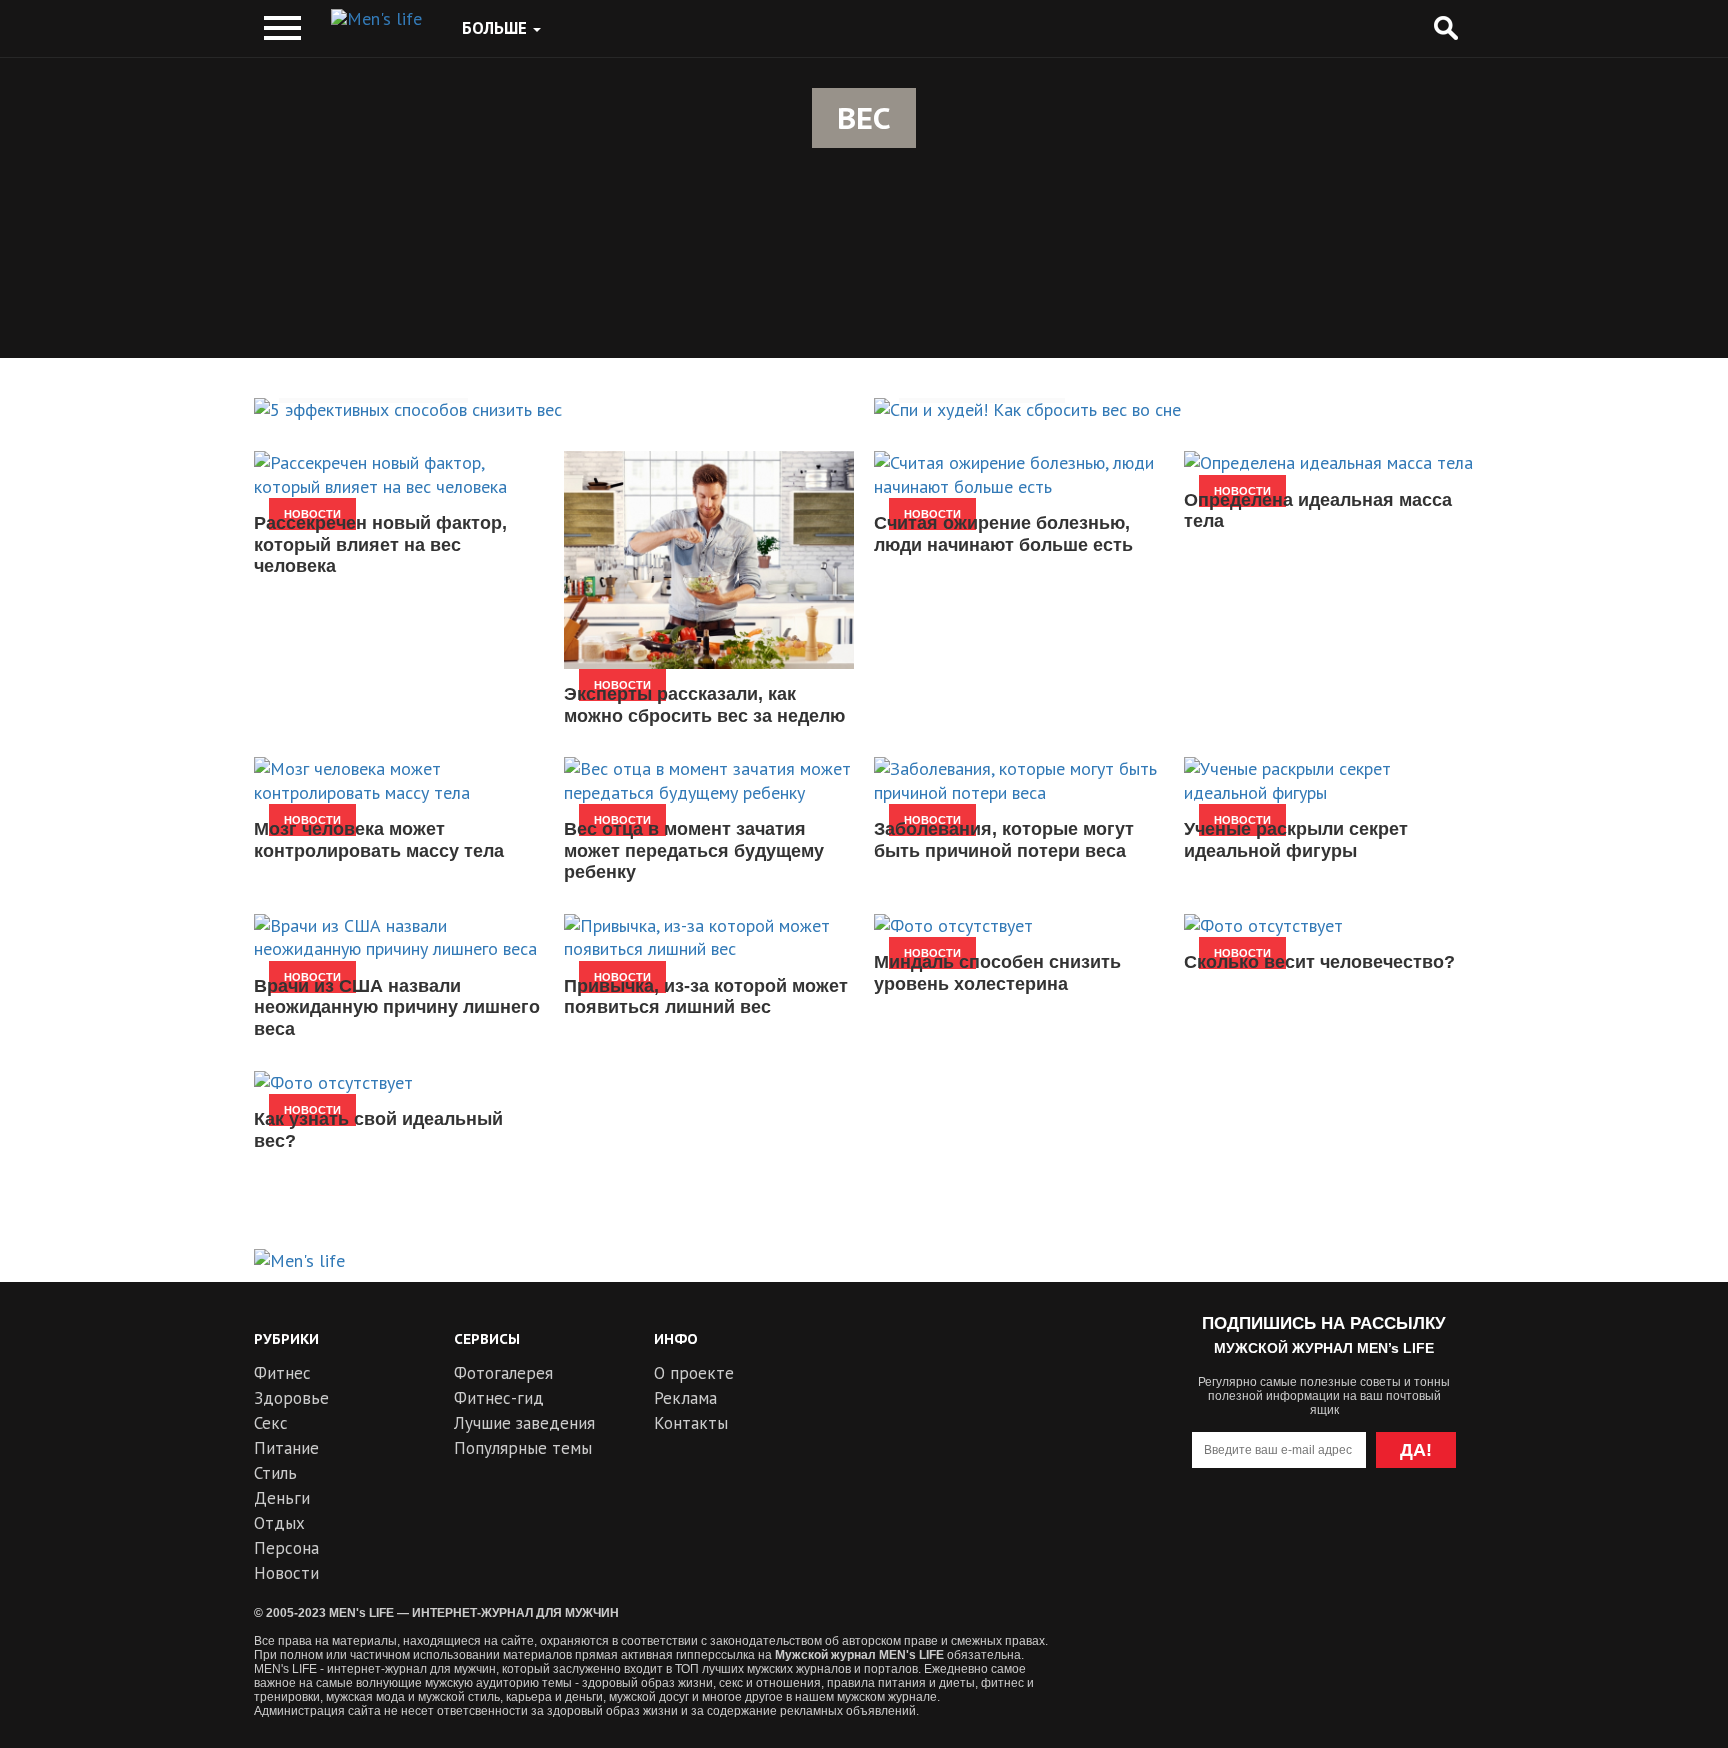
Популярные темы (523, 1448)
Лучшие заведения (524, 1423)
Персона (286, 1548)
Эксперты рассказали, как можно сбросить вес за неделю (704, 705)
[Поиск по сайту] (1445, 28)
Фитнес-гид (499, 1398)
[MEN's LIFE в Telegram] (1287, 1530)
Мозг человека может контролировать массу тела (379, 840)
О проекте (694, 1373)
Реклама (685, 1398)
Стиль (275, 1473)
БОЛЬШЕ (496, 28)
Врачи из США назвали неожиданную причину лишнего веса (397, 1007)
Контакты (691, 1423)
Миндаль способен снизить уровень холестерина (997, 973)
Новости (286, 1573)
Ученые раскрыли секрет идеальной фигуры (1296, 840)
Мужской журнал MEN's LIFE (859, 1655)
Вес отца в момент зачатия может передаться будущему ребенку (694, 850)
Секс (271, 1423)
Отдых (279, 1523)
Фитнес (282, 1373)
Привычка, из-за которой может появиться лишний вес (706, 997)
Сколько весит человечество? (1319, 962)
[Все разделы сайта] (282, 28)
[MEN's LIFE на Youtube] (1215, 1530)
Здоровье (291, 1398)
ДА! (1416, 1450)
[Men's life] (376, 19)
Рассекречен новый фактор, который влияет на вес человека (380, 544)
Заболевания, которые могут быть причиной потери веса (1004, 840)
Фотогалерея (503, 1373)
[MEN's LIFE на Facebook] (1432, 1530)
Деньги (282, 1498)
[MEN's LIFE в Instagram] (1360, 1530)
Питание (286, 1448)
